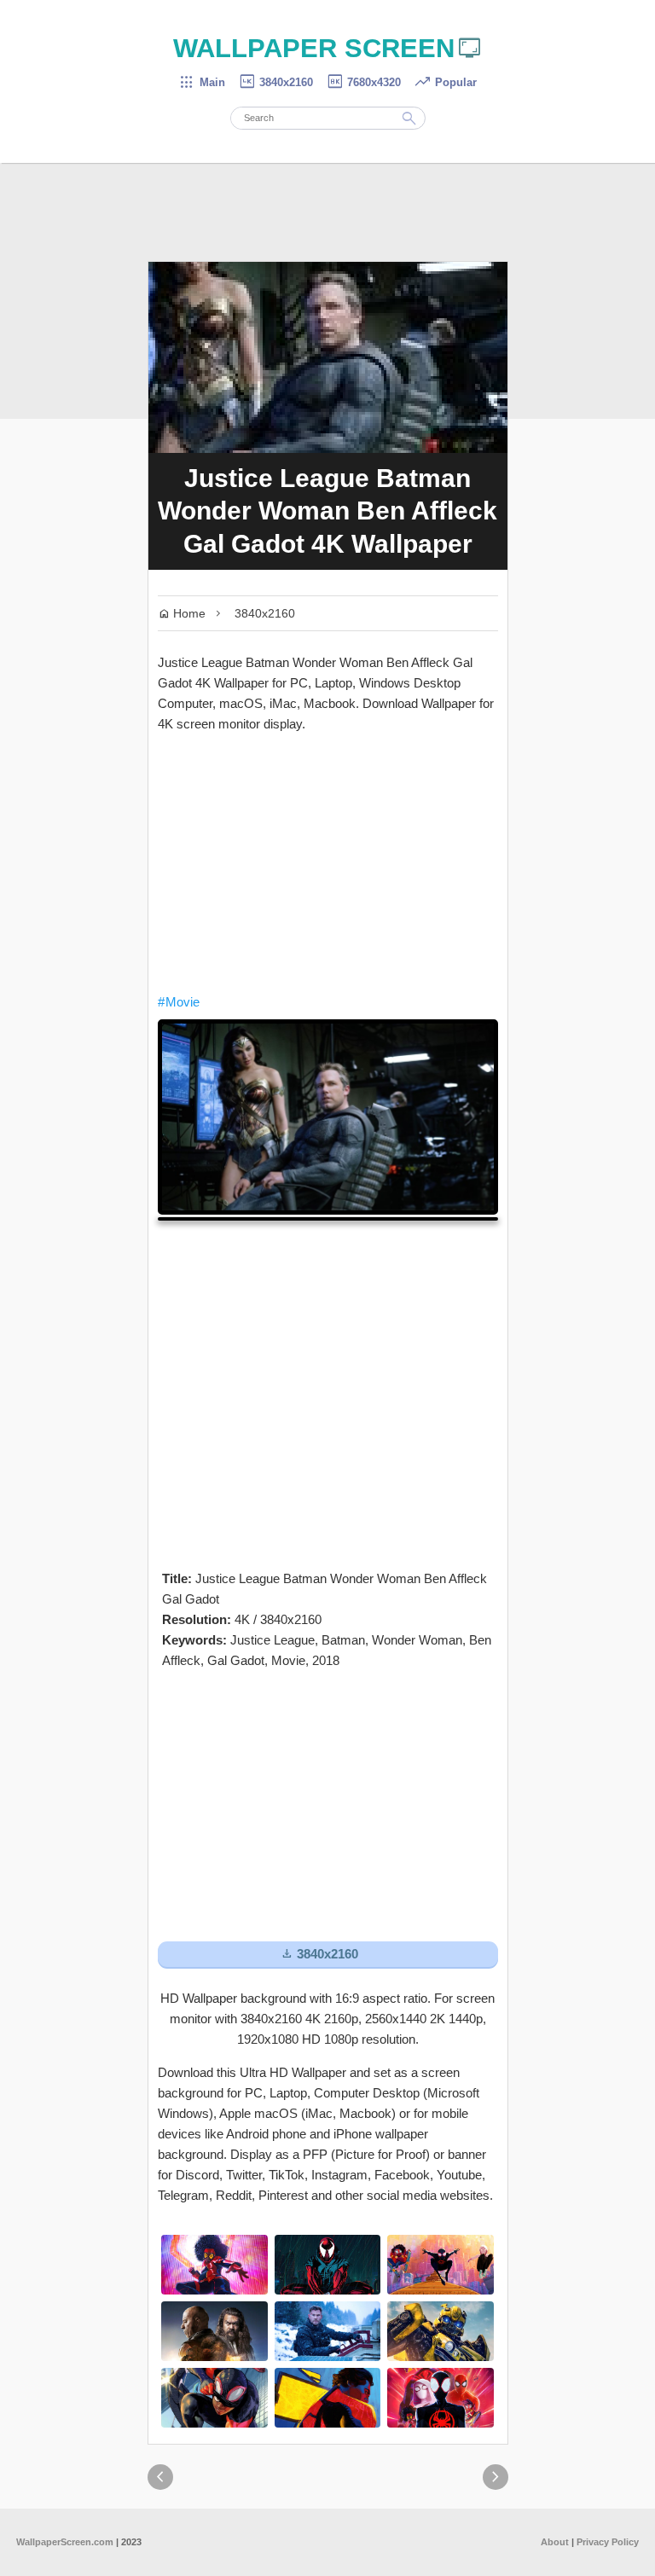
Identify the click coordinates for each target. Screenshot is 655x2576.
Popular (445, 82)
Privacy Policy (608, 2542)
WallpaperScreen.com (65, 2542)
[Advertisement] (328, 863)
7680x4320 (363, 82)
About (555, 2542)
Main (202, 82)
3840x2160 (275, 82)
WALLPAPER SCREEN (328, 48)
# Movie (179, 1002)
